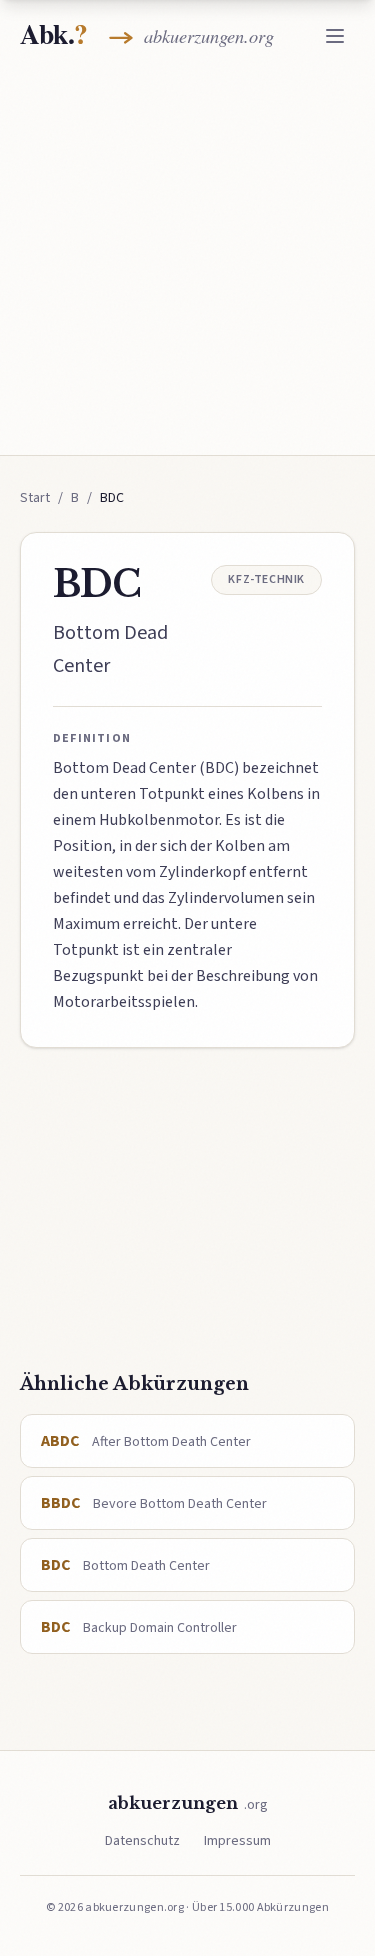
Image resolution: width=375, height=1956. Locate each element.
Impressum (237, 1841)
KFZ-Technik (266, 579)
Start (35, 498)
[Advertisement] (187, 259)
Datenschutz (142, 1841)
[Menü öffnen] (335, 36)
